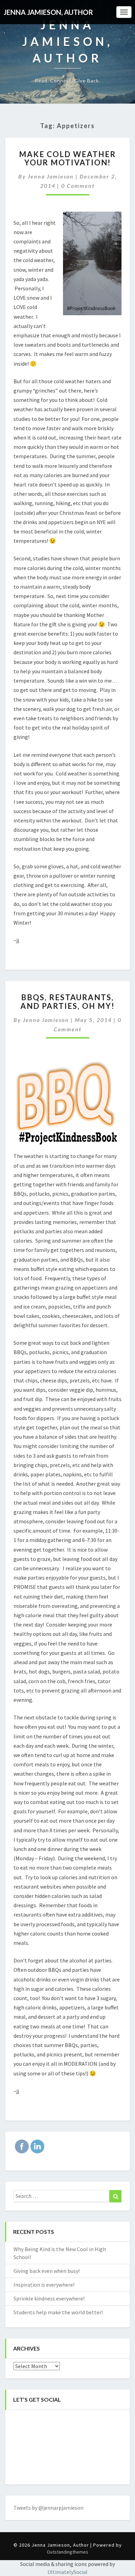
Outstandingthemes (67, 2552)
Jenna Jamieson (51, 176)
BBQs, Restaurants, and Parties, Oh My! (67, 1001)
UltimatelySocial (67, 2572)
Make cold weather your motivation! (67, 158)
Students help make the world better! (58, 2312)
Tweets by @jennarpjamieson (48, 2508)
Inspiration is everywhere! (44, 2285)
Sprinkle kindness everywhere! (49, 2298)
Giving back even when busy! (47, 2271)
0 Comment (78, 186)
